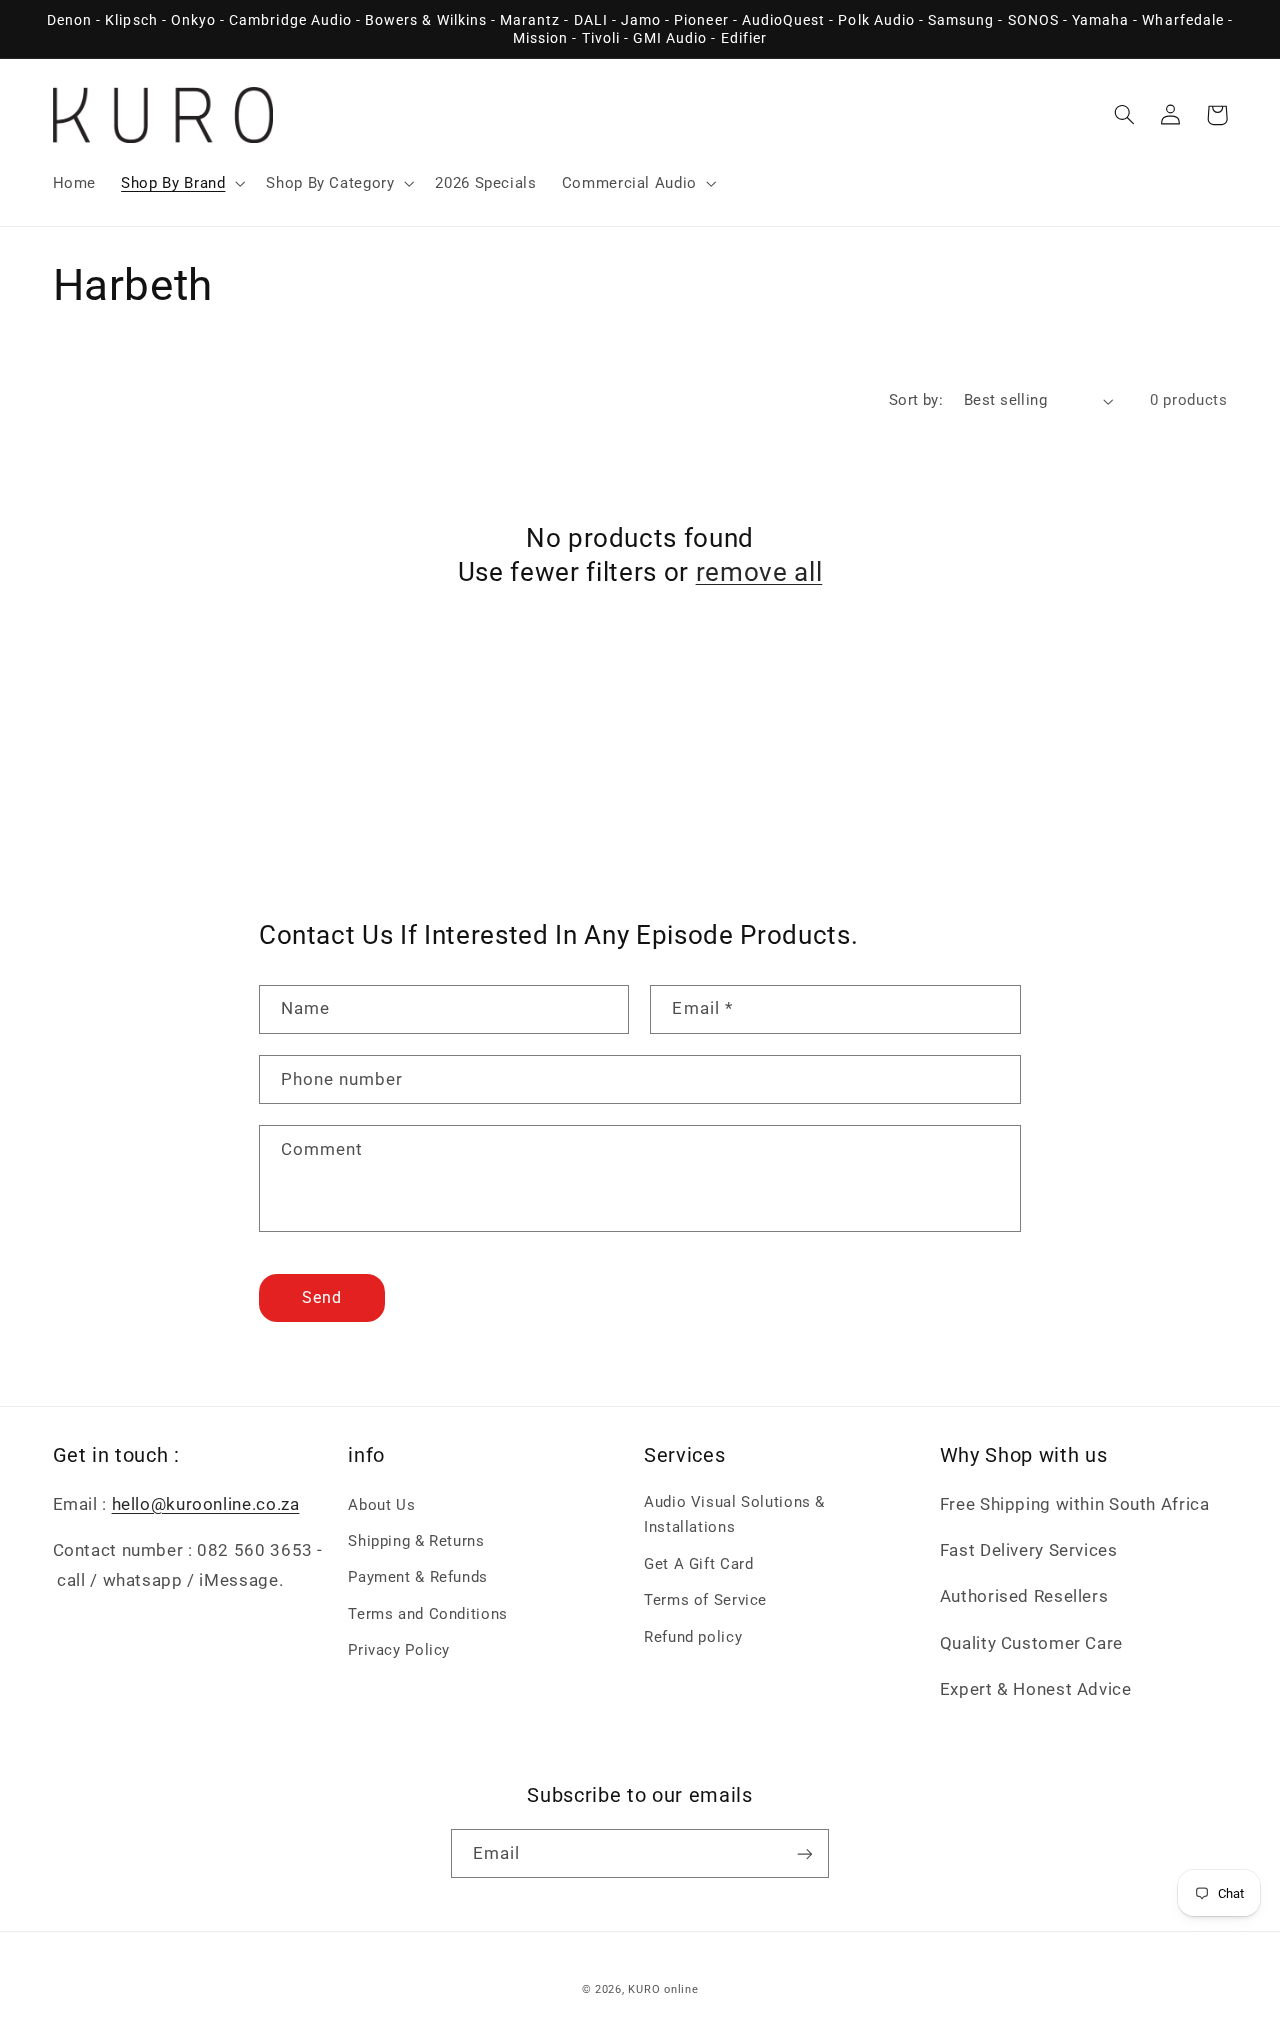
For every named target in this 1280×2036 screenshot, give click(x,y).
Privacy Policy (399, 1650)
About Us (381, 1505)
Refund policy (693, 1637)
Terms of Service (705, 1600)
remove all (759, 572)
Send (322, 1297)
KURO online (663, 1989)
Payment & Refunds (418, 1577)
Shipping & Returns (416, 1541)
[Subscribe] (805, 1853)
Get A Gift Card (698, 1564)
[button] (181, 183)
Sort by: (916, 400)
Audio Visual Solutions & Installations (734, 1515)
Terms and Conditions (428, 1614)
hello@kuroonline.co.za (206, 1504)
